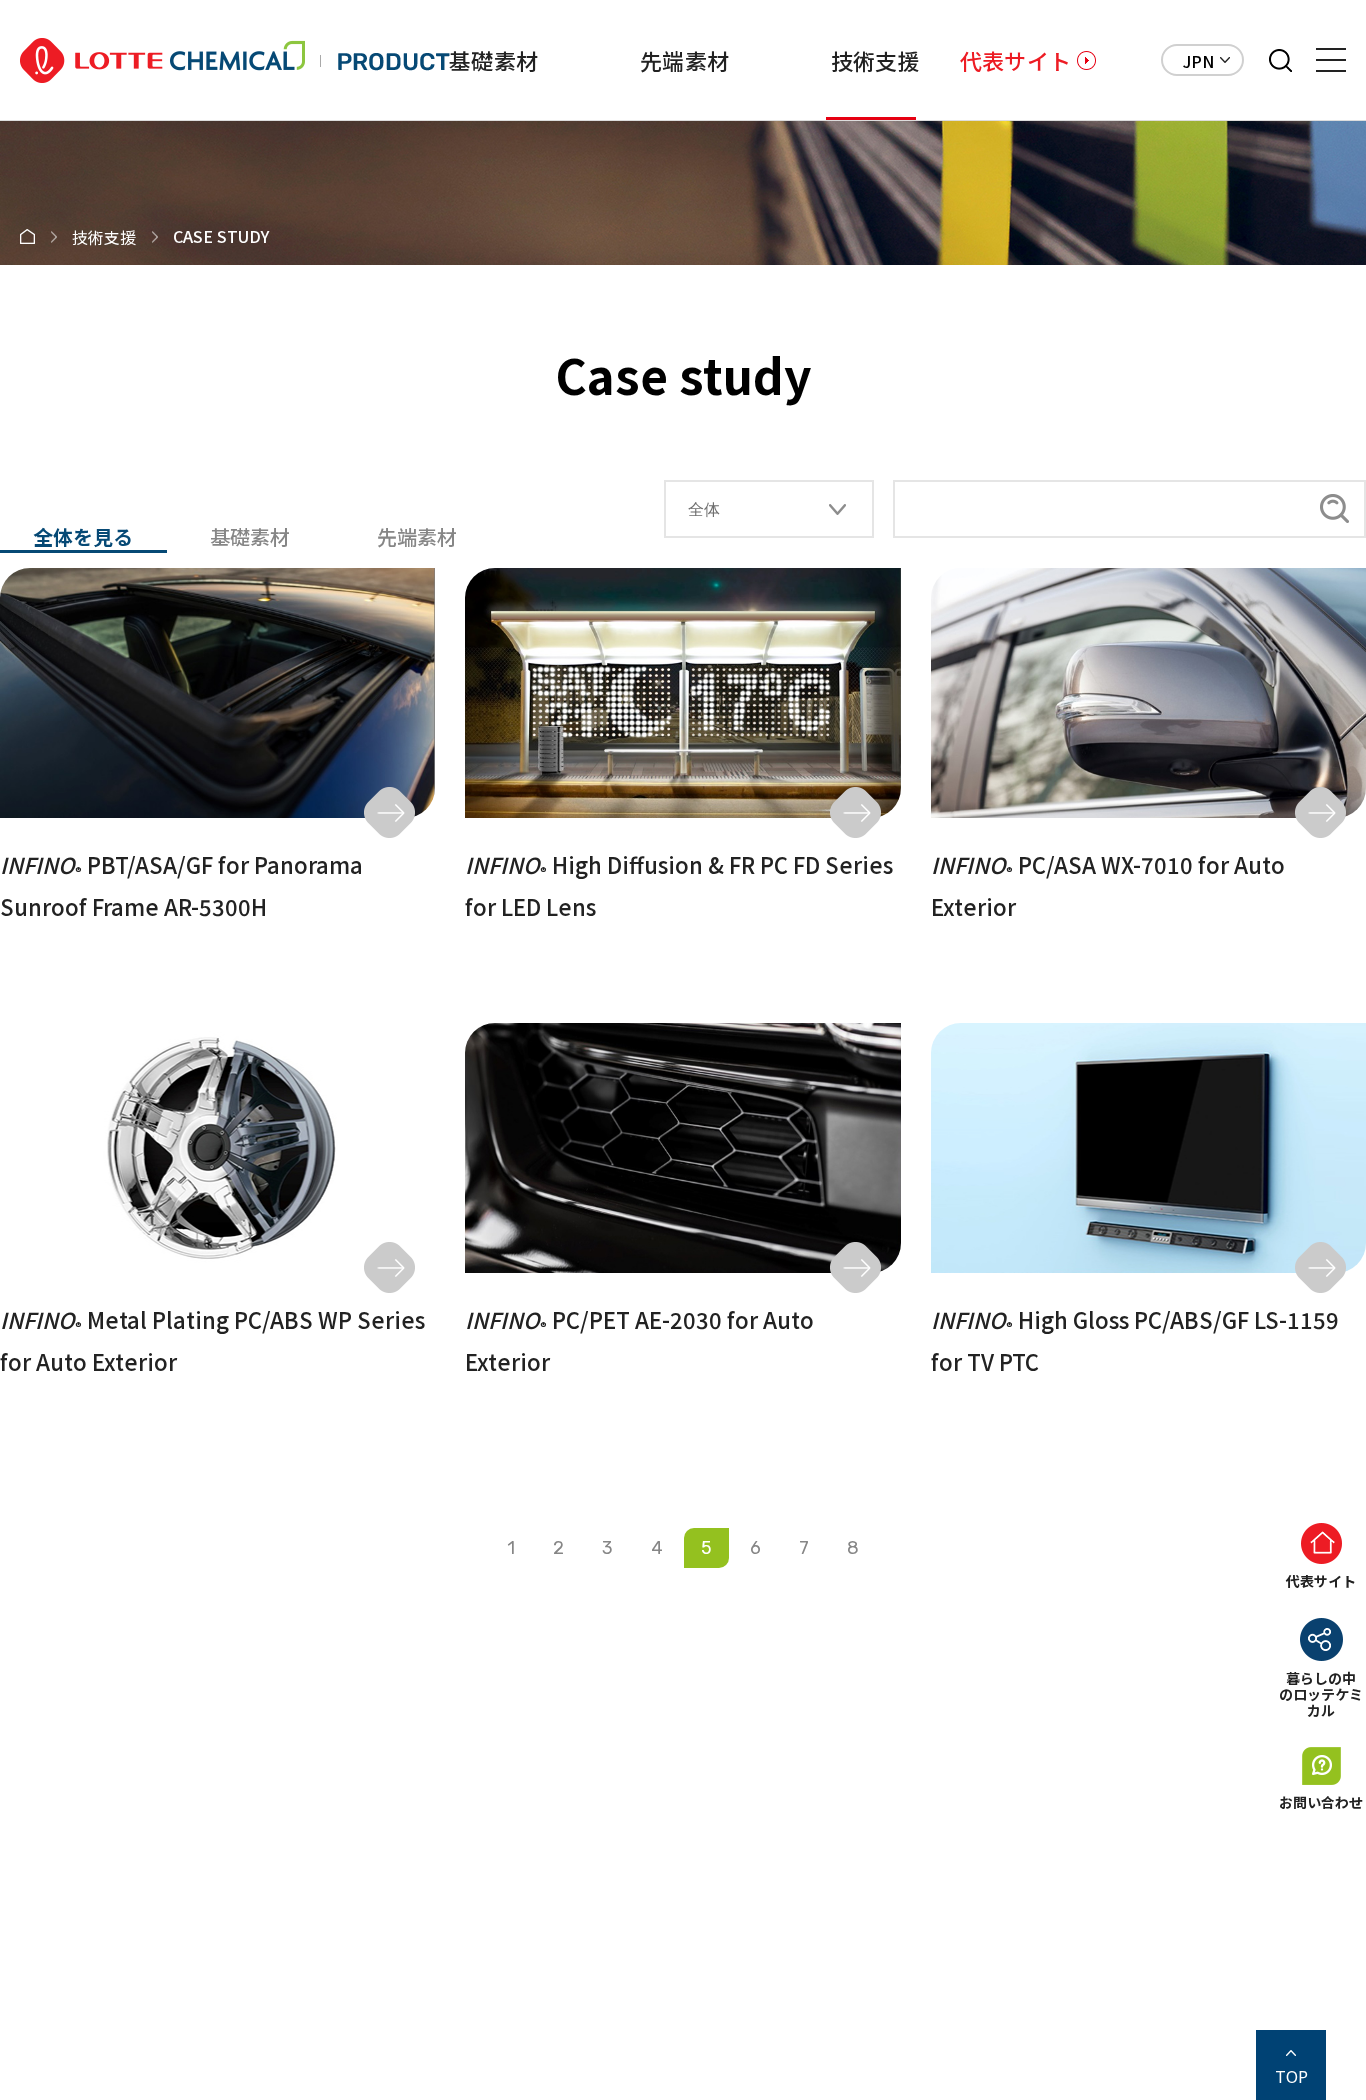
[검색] (1280, 60)
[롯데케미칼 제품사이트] (235, 60)
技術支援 (875, 60)
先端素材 (684, 60)
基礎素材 (493, 60)
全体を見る (83, 537)
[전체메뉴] (1331, 60)
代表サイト (1015, 60)
